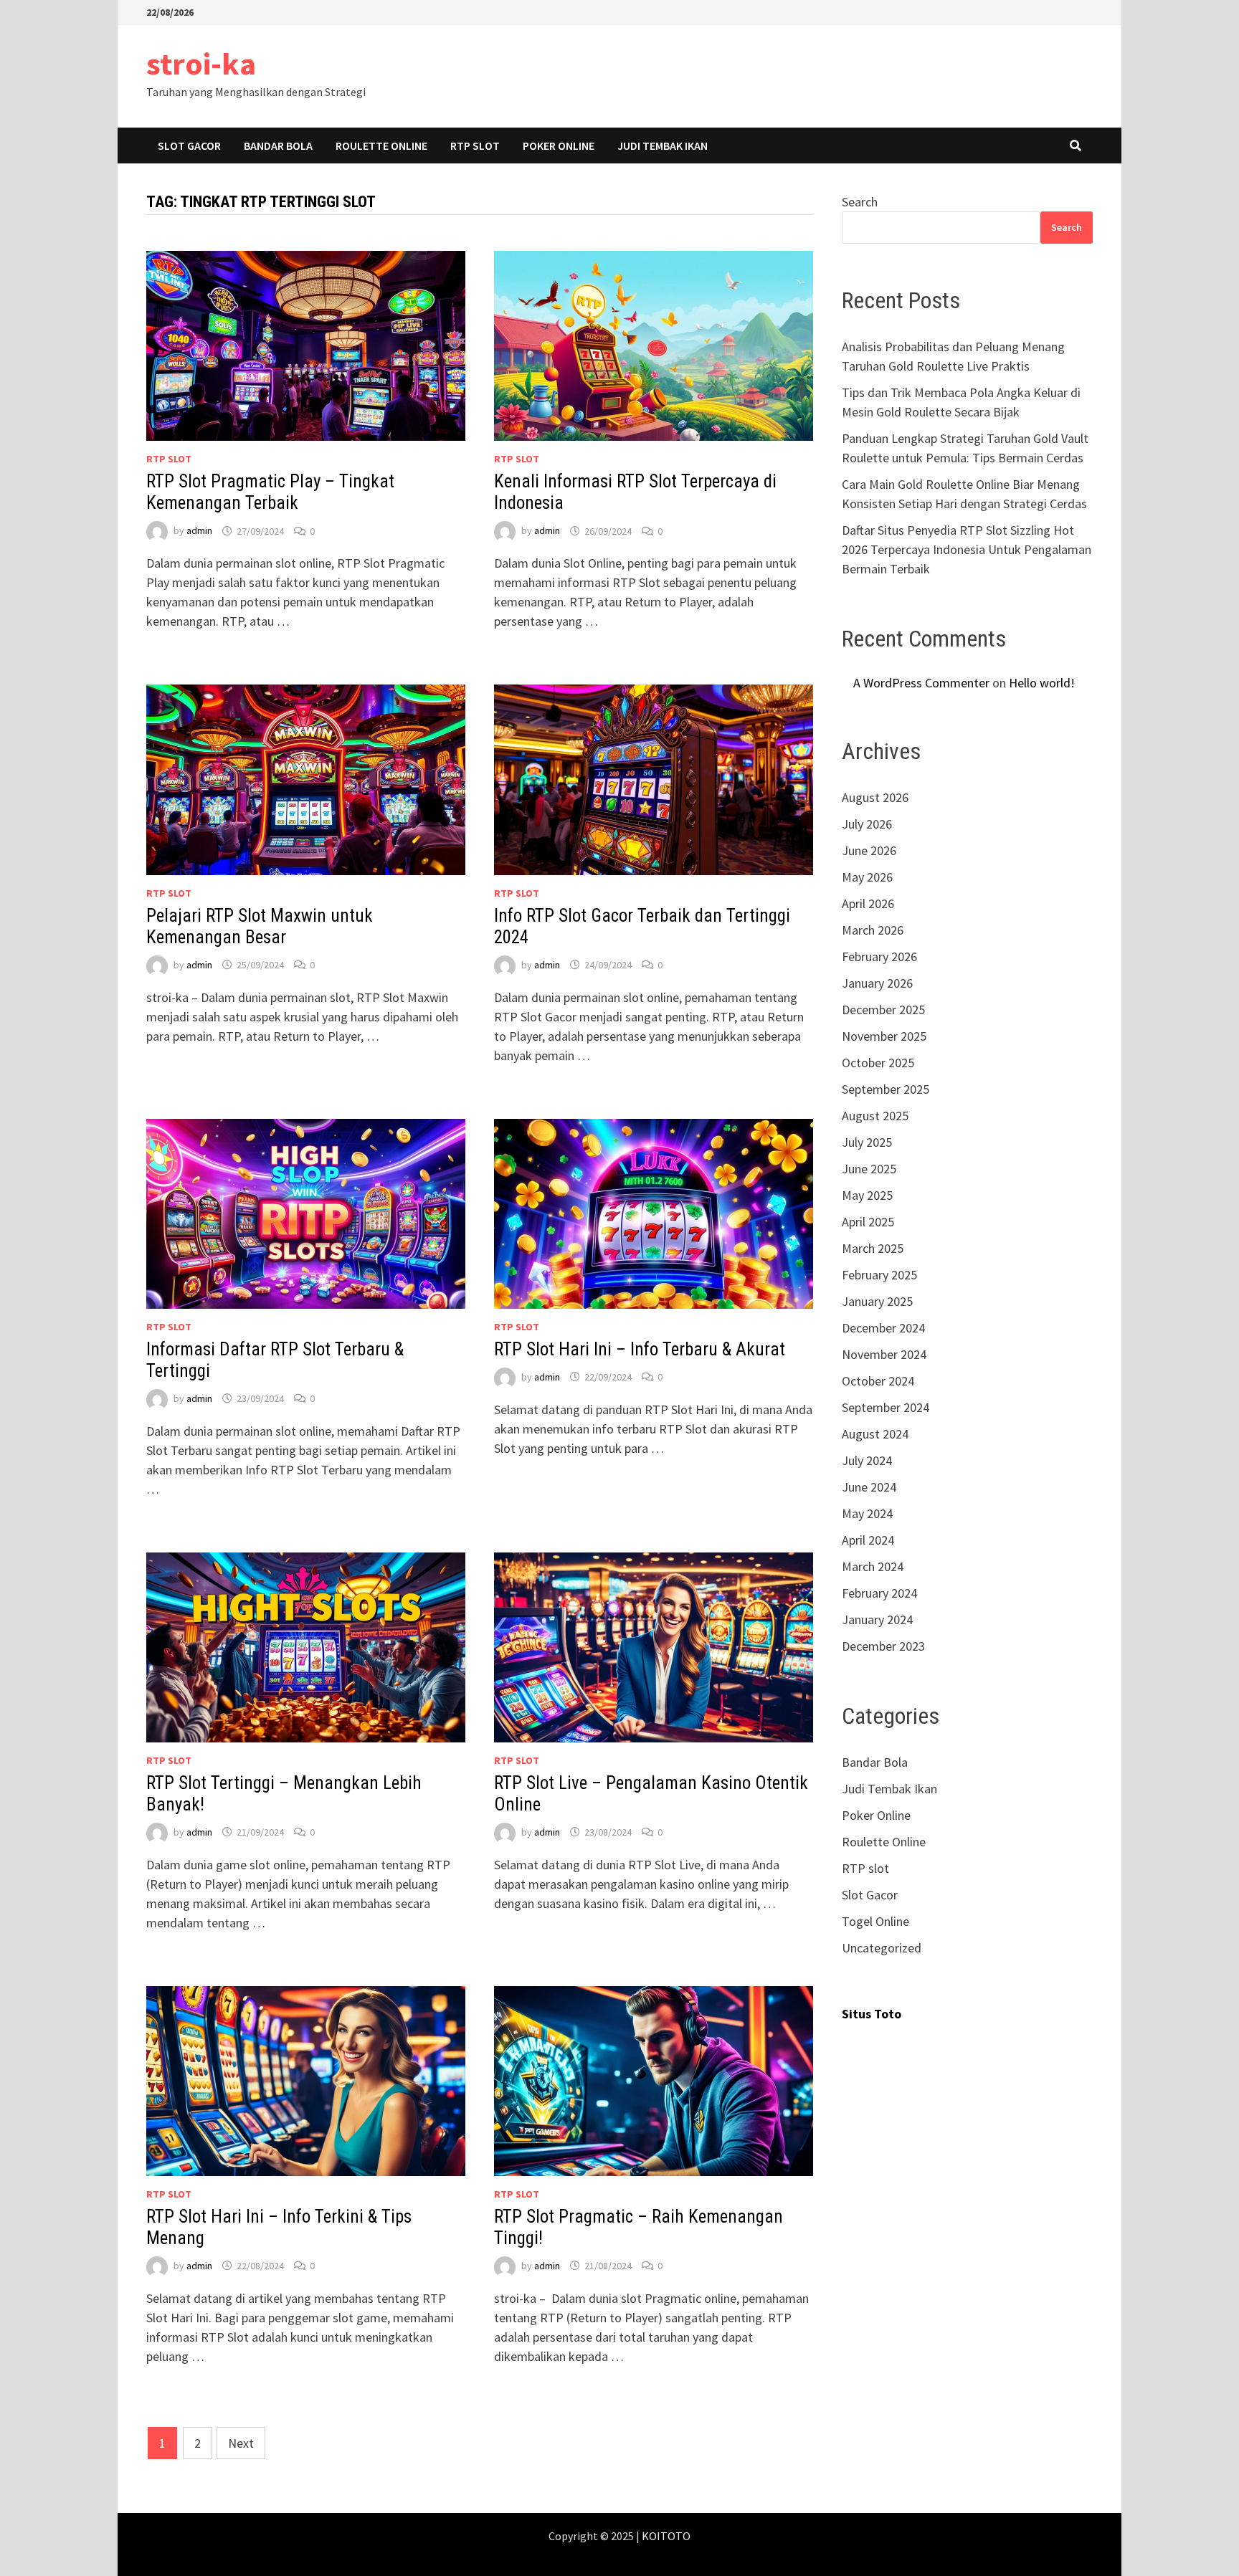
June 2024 (869, 1487)
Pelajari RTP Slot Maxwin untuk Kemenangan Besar (260, 926)
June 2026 (869, 850)
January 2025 (877, 1301)
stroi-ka (201, 63)
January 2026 (877, 983)
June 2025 (869, 1169)
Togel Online (875, 1921)
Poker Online (559, 146)
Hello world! (1042, 683)
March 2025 (873, 1248)
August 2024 (875, 1434)
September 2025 (886, 1089)
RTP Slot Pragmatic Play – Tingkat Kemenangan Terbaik (270, 492)
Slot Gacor (189, 146)
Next (241, 2443)
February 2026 (879, 957)
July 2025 (867, 1142)
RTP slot (475, 146)
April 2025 (868, 1222)
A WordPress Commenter (921, 683)
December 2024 (883, 1328)
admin (199, 531)
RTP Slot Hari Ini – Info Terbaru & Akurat (640, 1349)
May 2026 (867, 877)
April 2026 (868, 903)
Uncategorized (882, 1948)
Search (860, 202)
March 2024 (873, 1566)
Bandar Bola (278, 146)
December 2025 (883, 1010)
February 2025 (879, 1275)
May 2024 (867, 1513)
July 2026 (867, 824)
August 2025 (875, 1116)
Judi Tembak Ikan (663, 146)
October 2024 (878, 1381)
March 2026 (873, 930)
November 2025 (884, 1036)
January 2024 (877, 1619)
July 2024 (867, 1460)
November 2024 (884, 1354)
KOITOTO (666, 2536)
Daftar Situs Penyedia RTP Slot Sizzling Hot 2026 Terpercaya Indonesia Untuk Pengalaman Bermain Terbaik (967, 549)
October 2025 (878, 1063)
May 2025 (867, 1195)
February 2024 (879, 1593)
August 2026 (875, 797)
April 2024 (868, 1540)
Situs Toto (872, 2014)
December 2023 (883, 1646)
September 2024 (886, 1407)
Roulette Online (381, 146)
